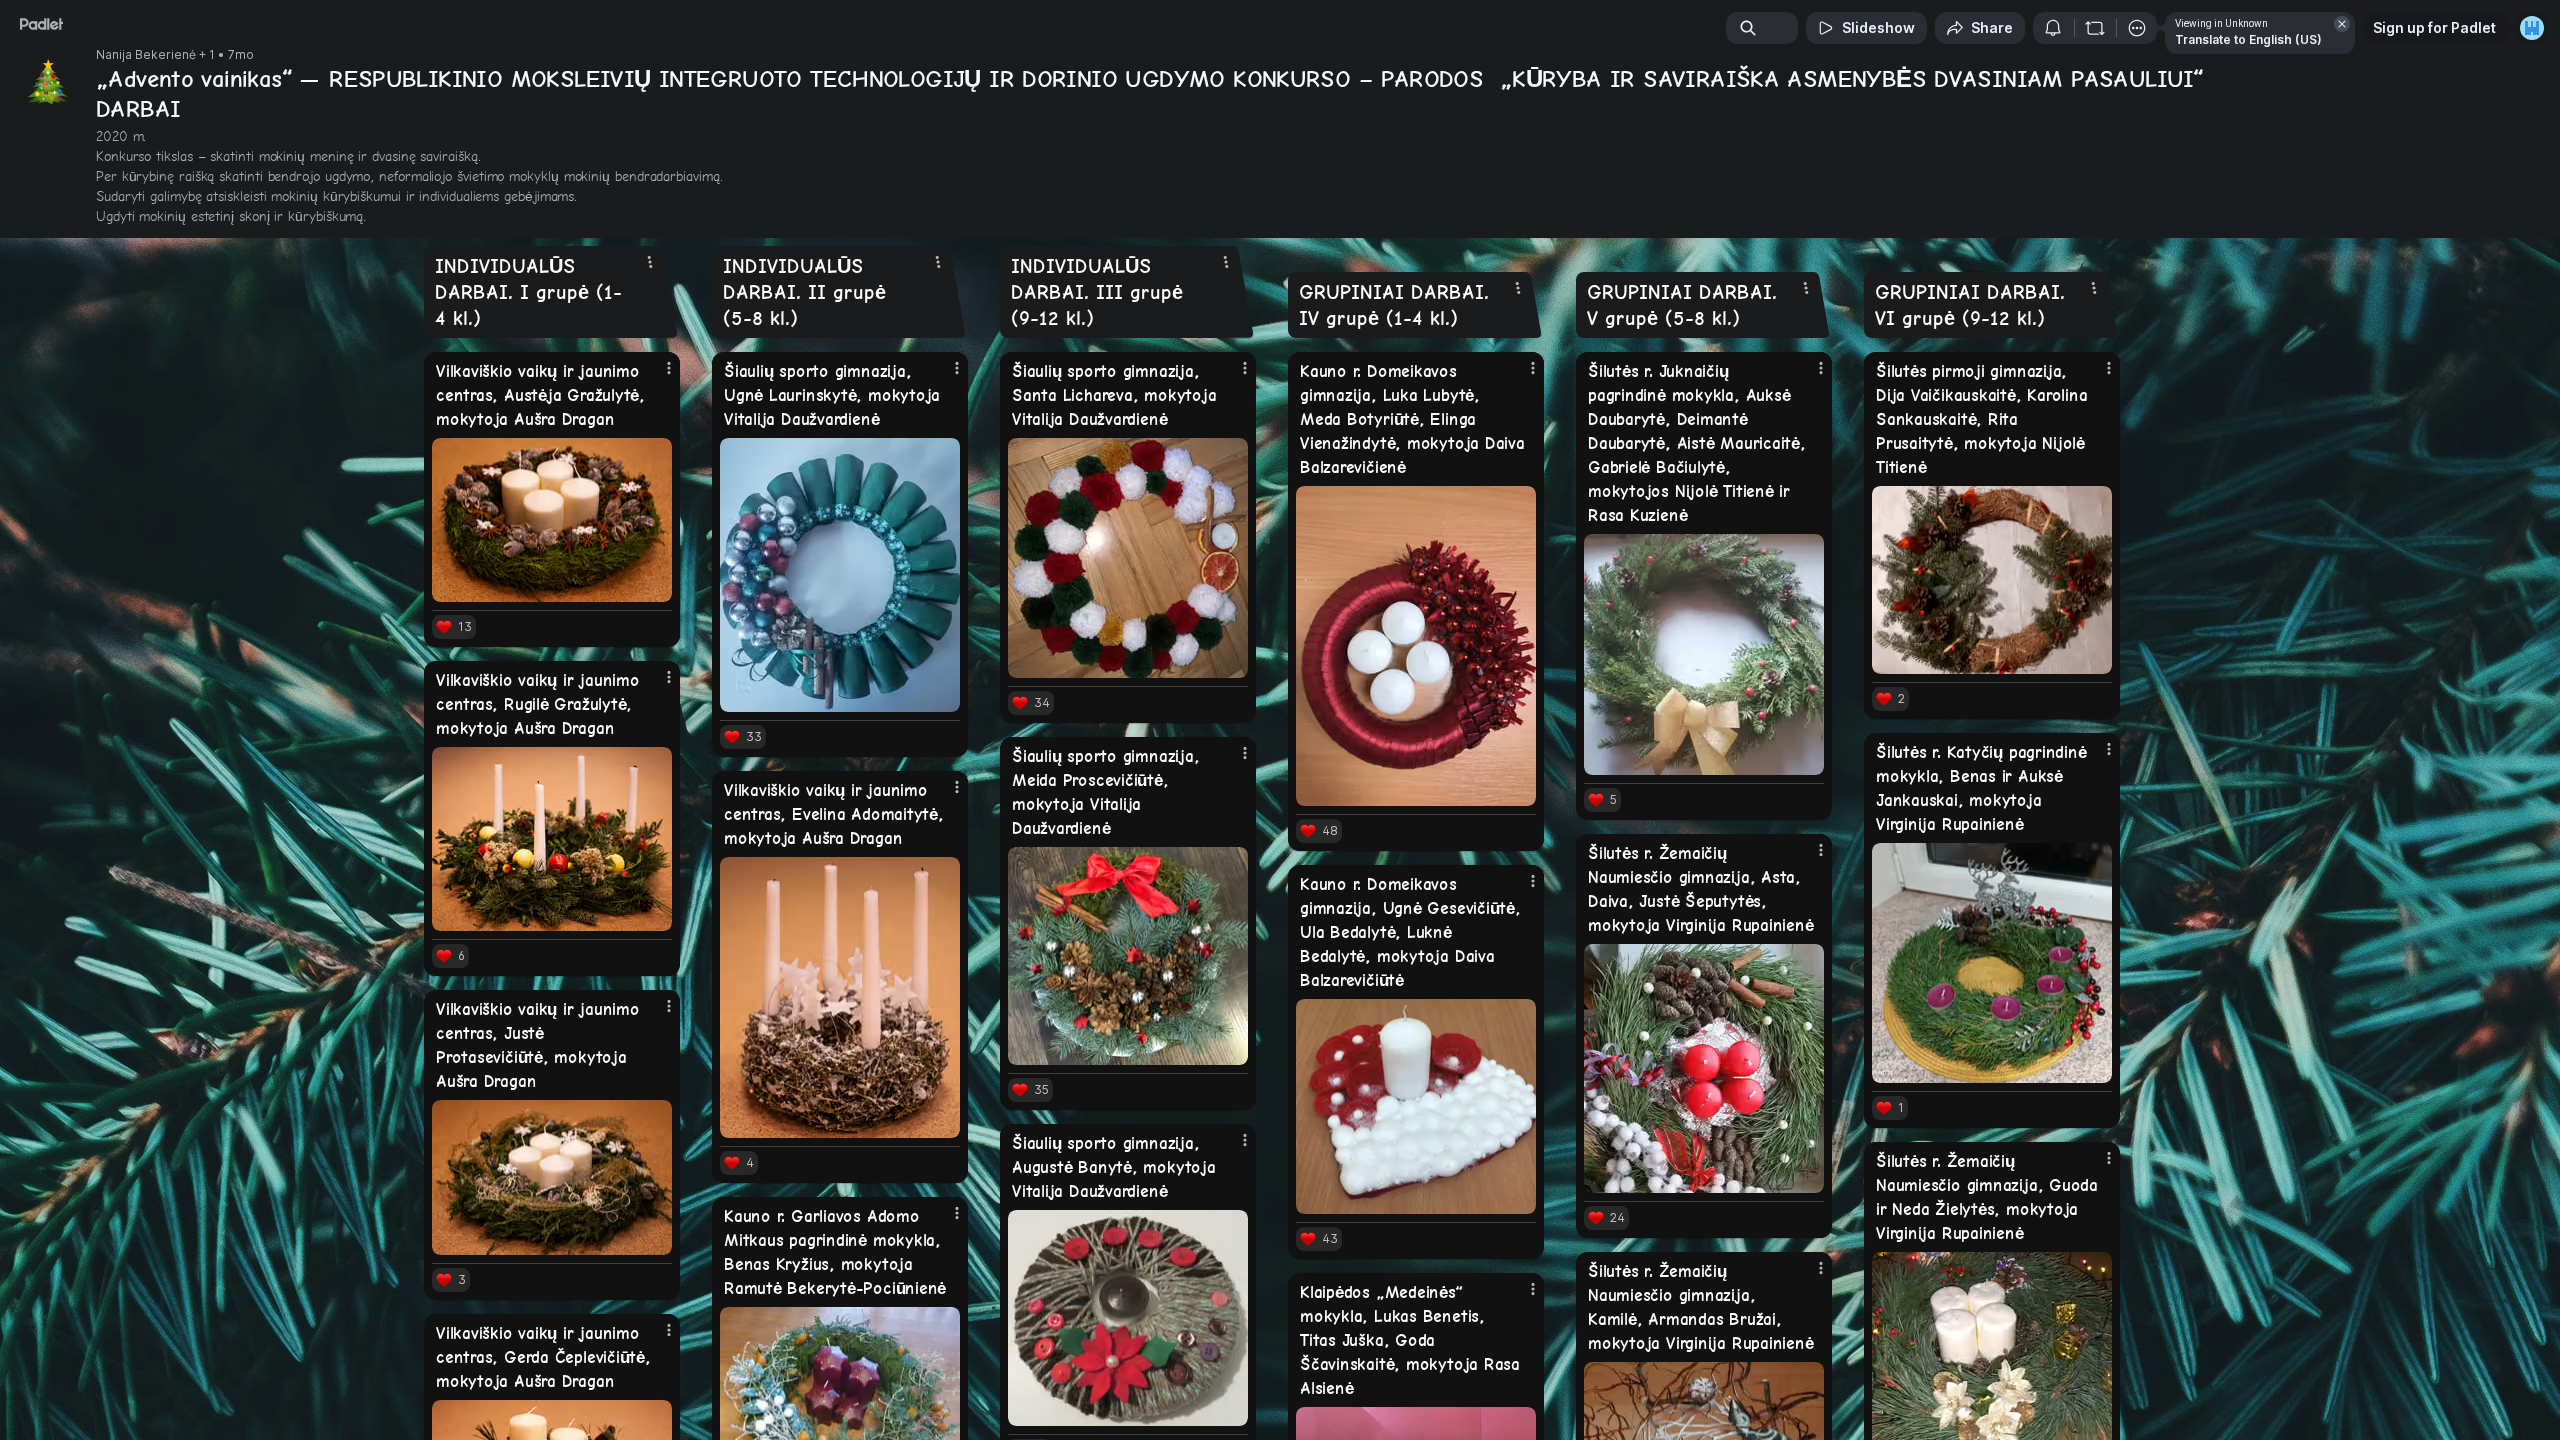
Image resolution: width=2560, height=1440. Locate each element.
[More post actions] (669, 368)
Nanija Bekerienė (146, 55)
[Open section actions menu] (650, 262)
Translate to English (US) (2248, 39)
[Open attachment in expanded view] (552, 520)
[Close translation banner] (2342, 24)
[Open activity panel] (2053, 28)
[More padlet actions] (2137, 28)
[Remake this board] (2095, 28)
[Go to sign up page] (2532, 28)
